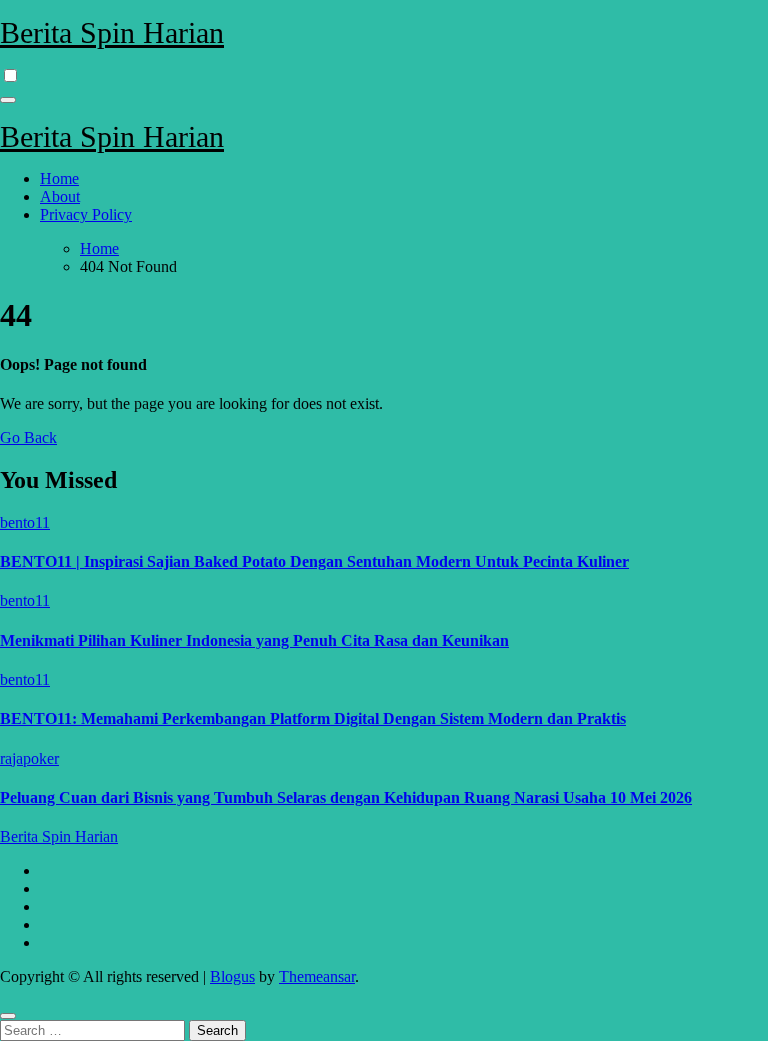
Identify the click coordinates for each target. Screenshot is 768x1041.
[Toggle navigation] (8, 100)
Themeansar (317, 976)
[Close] (8, 1016)
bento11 (25, 522)
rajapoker (29, 758)
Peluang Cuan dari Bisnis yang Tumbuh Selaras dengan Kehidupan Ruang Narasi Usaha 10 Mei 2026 (346, 797)
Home (59, 178)
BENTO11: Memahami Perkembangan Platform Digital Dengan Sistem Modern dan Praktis (313, 718)
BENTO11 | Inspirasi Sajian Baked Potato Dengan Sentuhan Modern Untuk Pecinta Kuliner (314, 561)
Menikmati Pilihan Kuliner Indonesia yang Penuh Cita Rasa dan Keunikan (254, 640)
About (60, 196)
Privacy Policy (86, 214)
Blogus (232, 976)
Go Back (28, 437)
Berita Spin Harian (112, 32)
